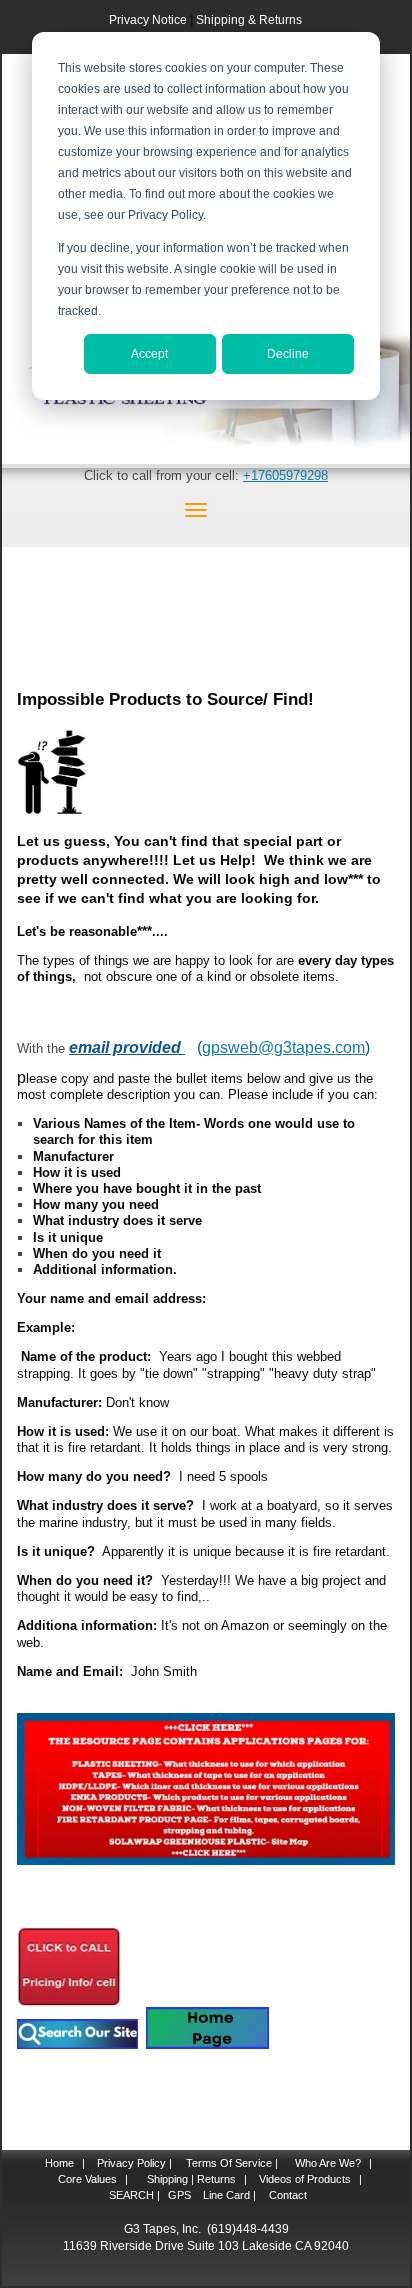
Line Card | (228, 2195)
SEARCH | (134, 2195)
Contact (286, 2195)
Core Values (86, 2179)
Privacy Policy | (133, 2163)
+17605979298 (285, 475)
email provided (127, 1047)
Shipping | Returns (190, 2179)
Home (59, 2163)
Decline (288, 354)
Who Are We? (326, 2163)
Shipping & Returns (249, 19)
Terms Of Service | (232, 2163)
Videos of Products (305, 2179)
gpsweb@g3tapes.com (283, 1047)
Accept (149, 354)
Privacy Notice (148, 19)
